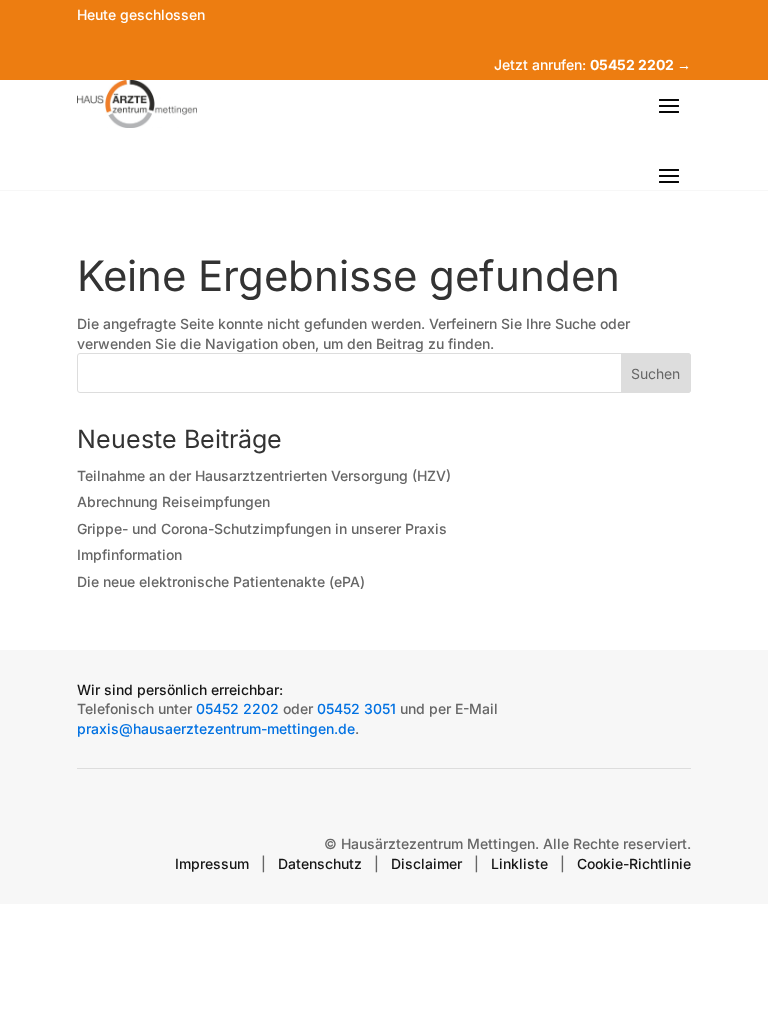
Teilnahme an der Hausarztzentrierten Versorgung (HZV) (264, 475)
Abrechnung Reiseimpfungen (173, 501)
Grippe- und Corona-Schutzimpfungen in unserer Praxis (262, 528)
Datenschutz (320, 863)
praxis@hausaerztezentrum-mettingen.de (216, 728)
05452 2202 (237, 708)
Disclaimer (426, 863)
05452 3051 (356, 708)
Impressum (212, 863)
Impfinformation (129, 554)
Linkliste (519, 863)
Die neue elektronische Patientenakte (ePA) (221, 581)
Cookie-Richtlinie (634, 863)
